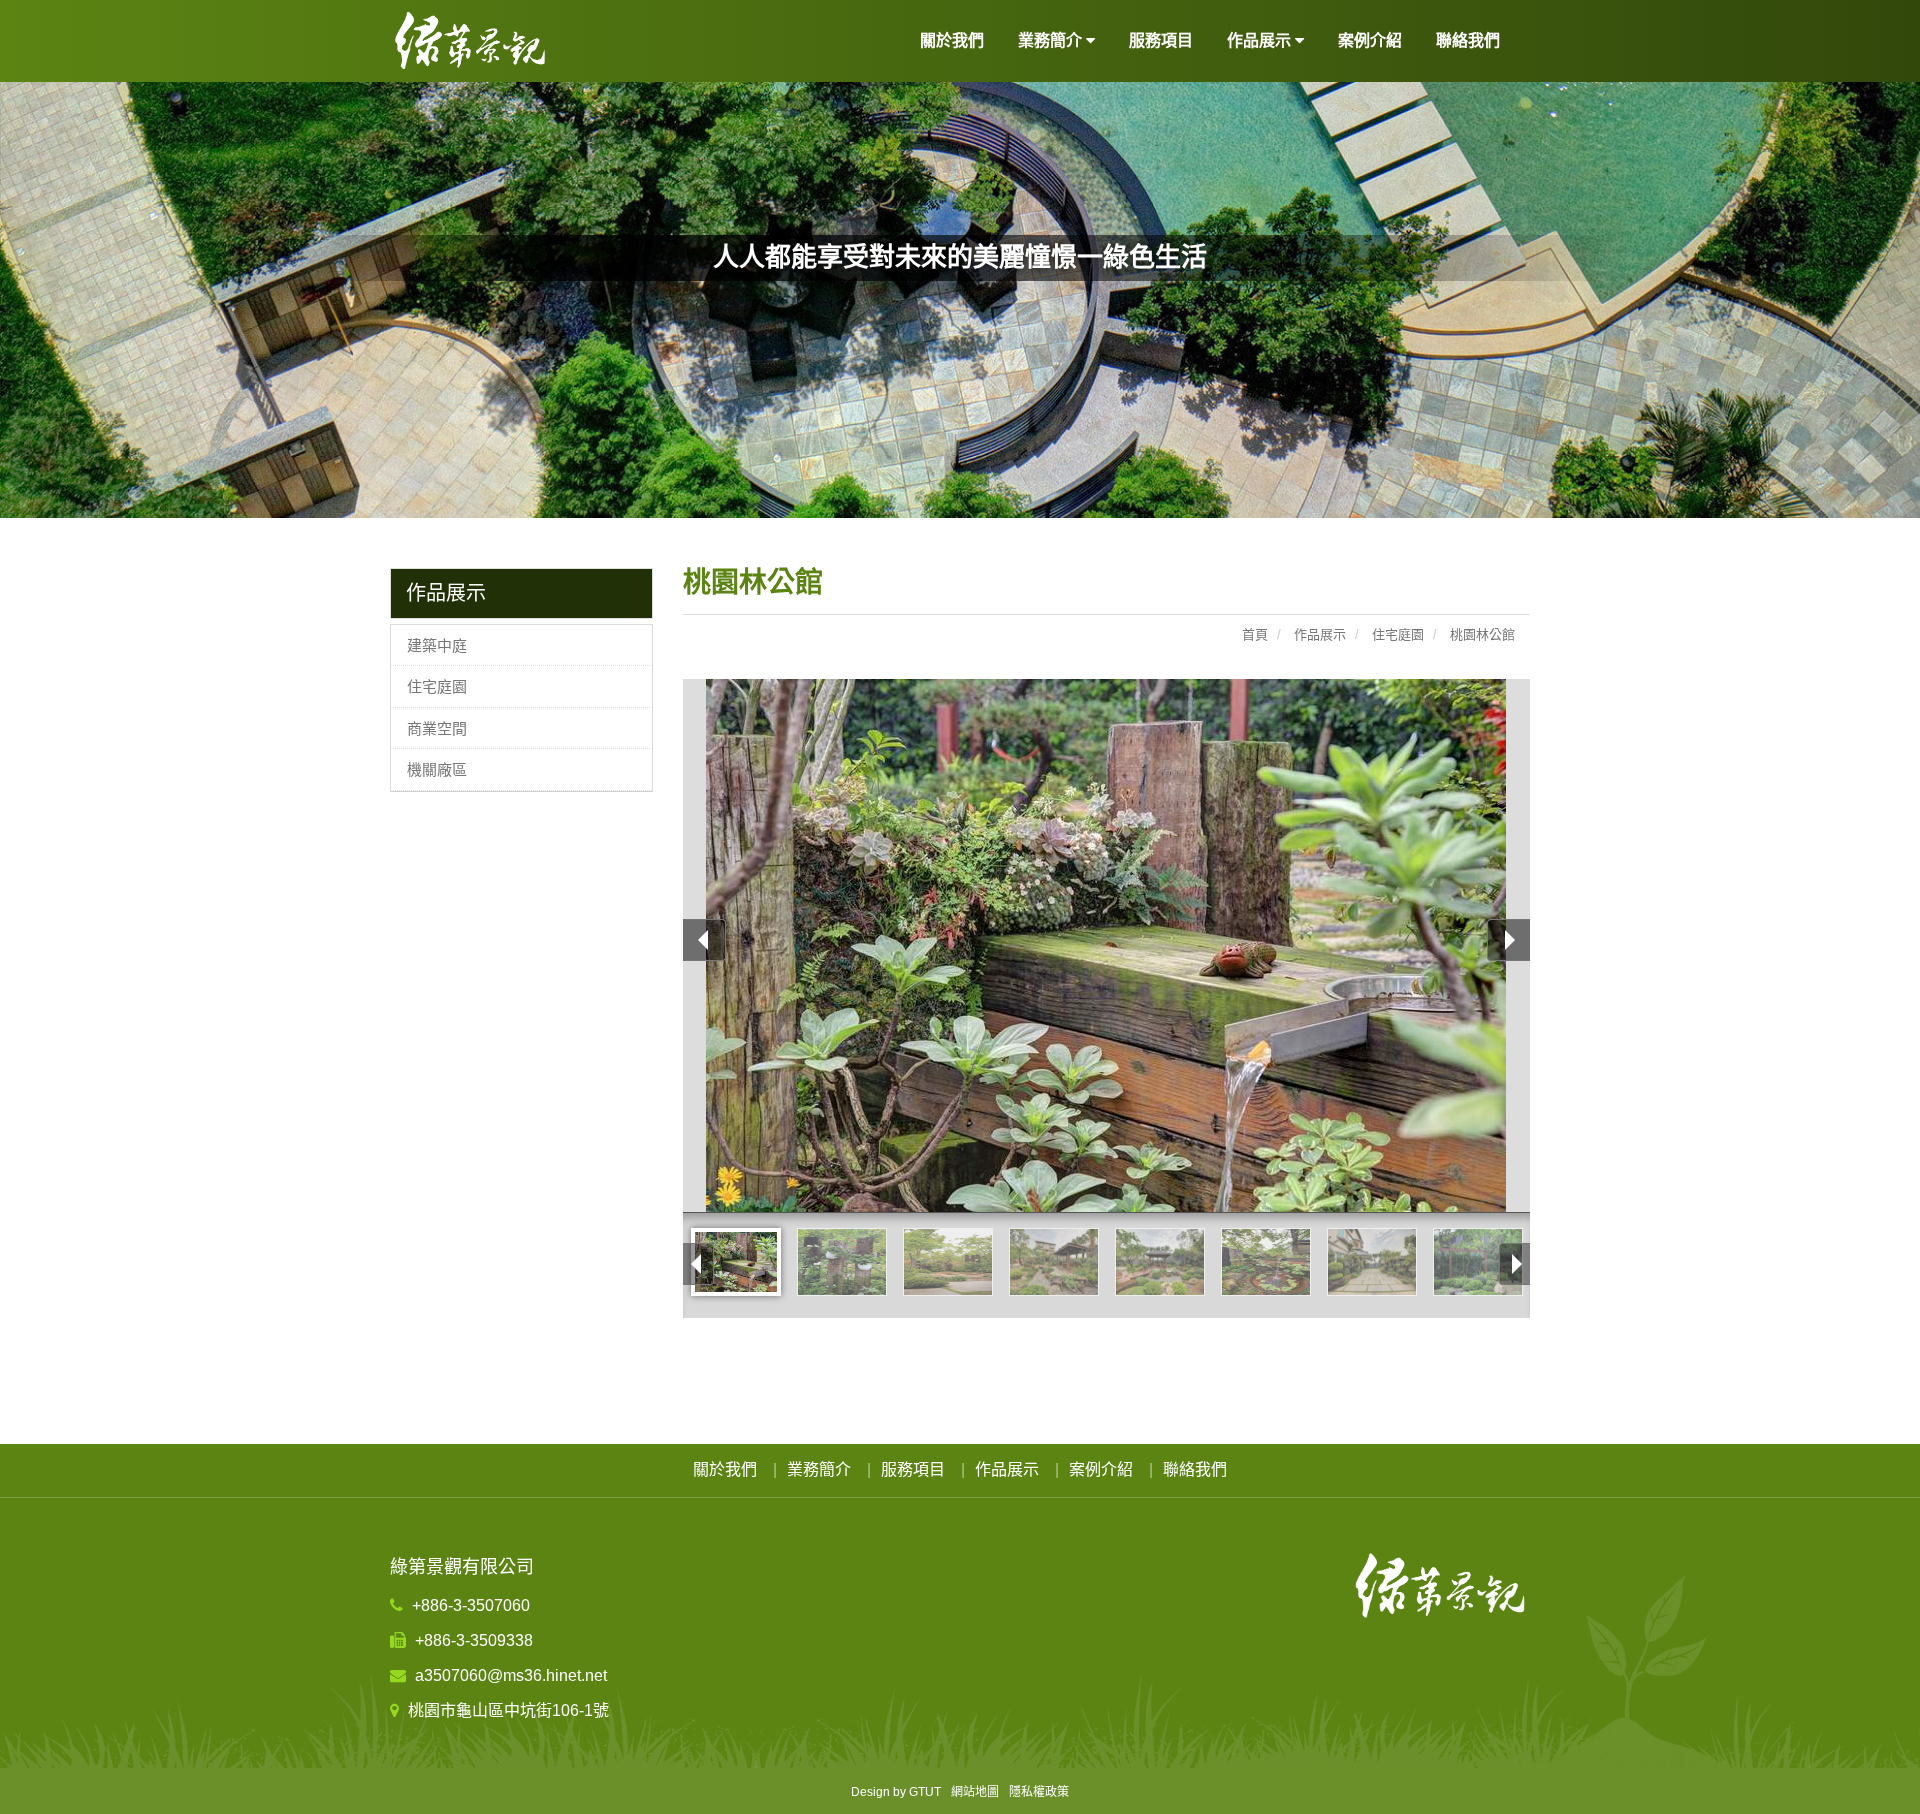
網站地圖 (975, 1792)
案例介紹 (1370, 40)
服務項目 (1161, 40)
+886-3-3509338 (472, 1640)
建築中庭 (437, 645)
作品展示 (1007, 1469)
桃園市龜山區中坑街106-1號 (506, 1710)
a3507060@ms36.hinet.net (509, 1675)
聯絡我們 (1468, 40)
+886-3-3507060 (469, 1605)
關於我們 (952, 40)
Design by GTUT (896, 1792)
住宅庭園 (437, 686)
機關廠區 (437, 769)
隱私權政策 (1039, 1792)
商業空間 (437, 728)
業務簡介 (819, 1469)
